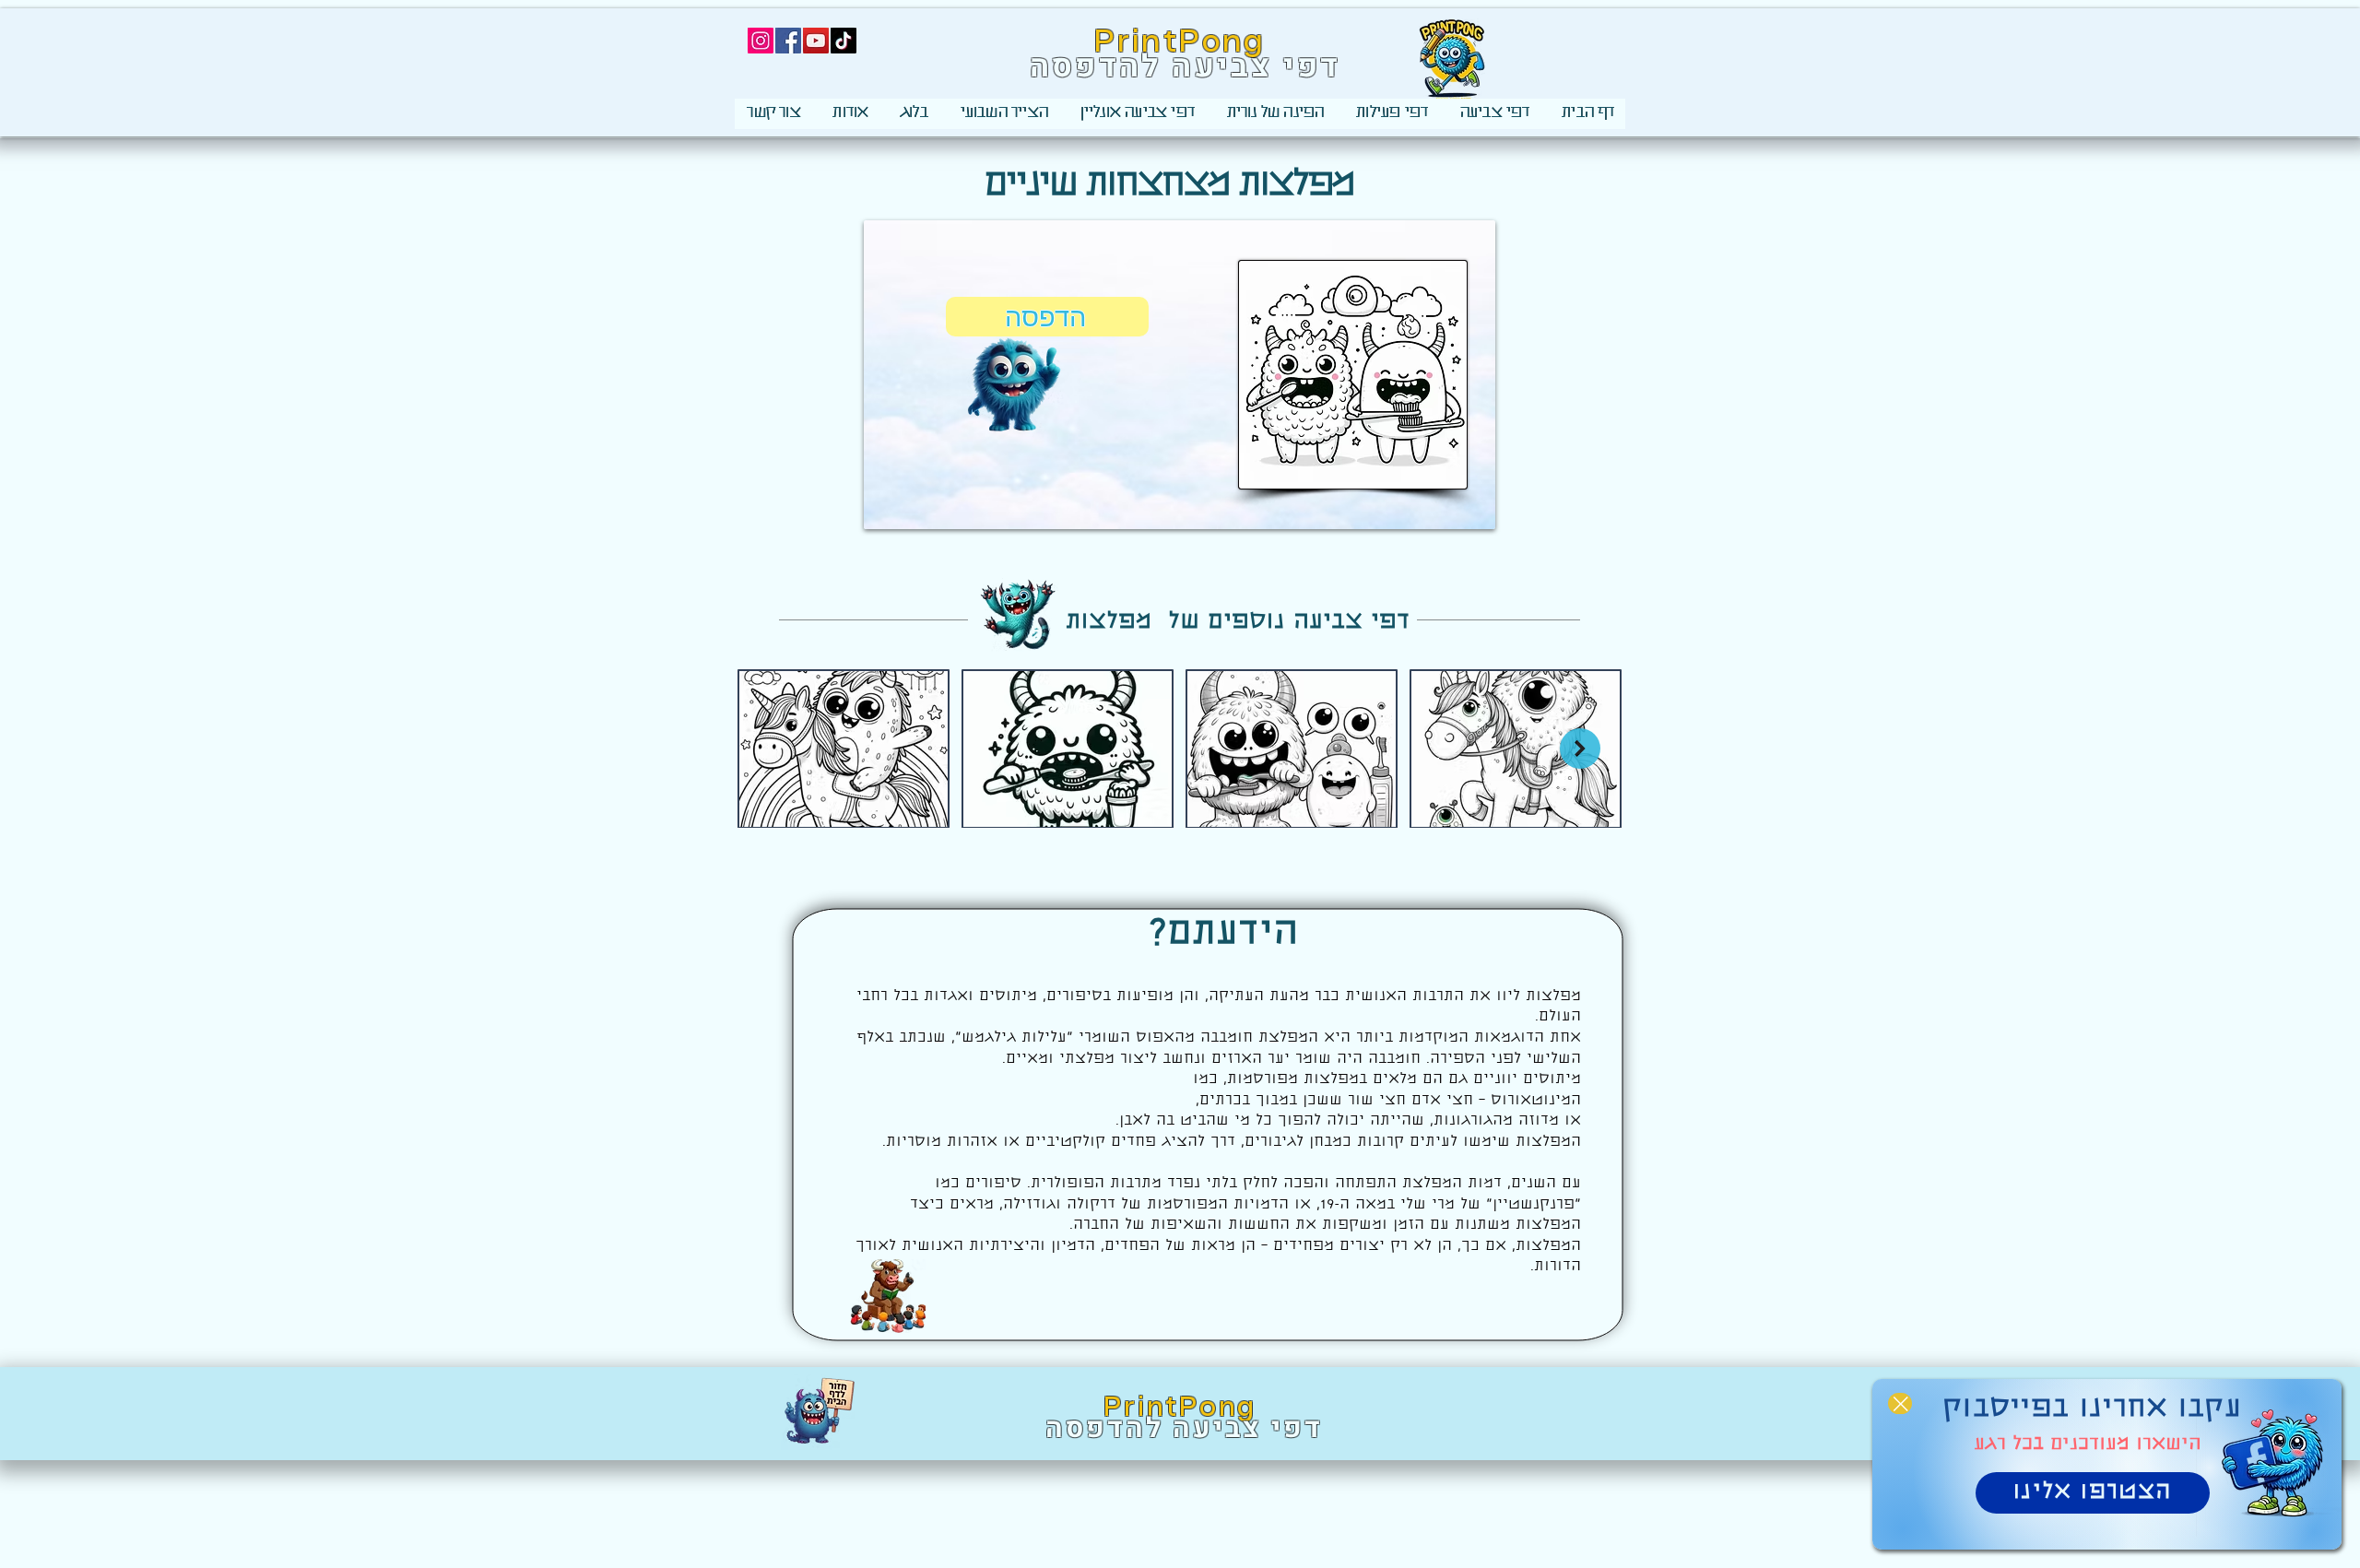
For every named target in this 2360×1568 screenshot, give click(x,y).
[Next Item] (1580, 749)
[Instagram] (761, 41)
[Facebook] (788, 41)
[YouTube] (816, 41)
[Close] (1900, 1403)
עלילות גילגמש (1014, 1038)
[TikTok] (844, 41)
